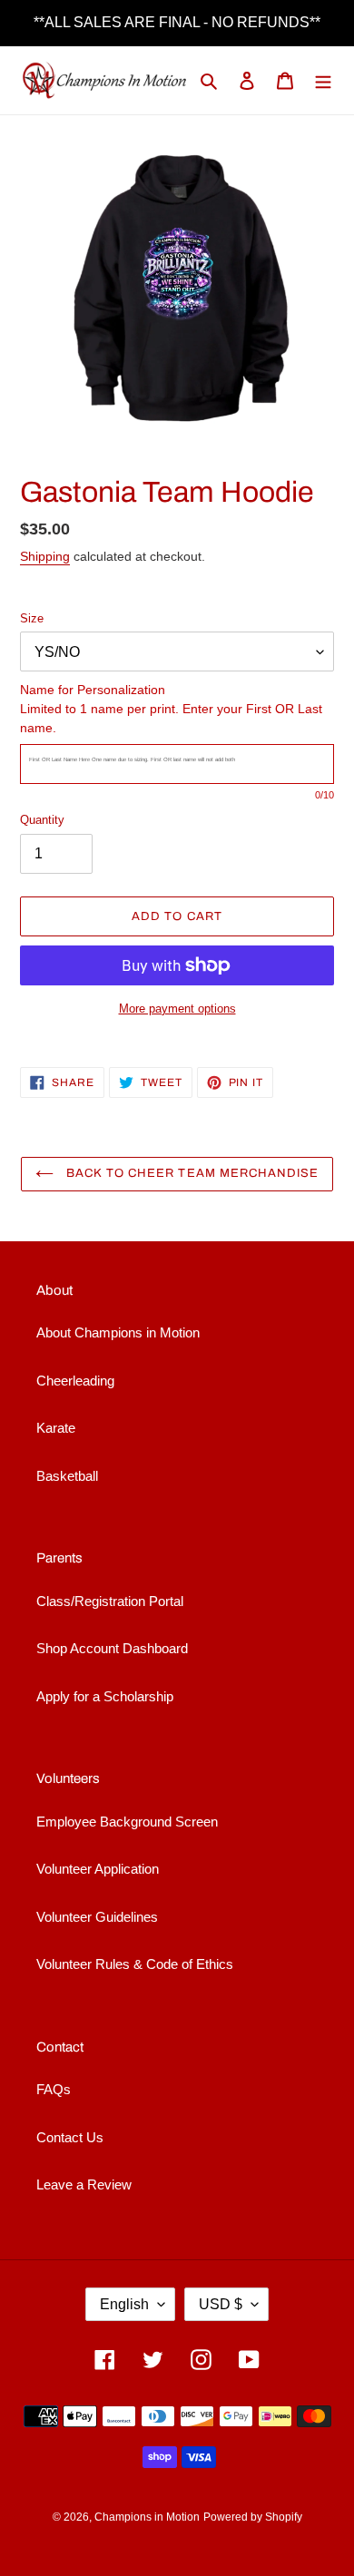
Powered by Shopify (253, 2517)
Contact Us (70, 2137)
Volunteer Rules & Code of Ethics (135, 1964)
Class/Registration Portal (110, 1601)
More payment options (177, 1009)
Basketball (67, 1476)
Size (32, 618)
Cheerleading (75, 1381)
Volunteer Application (98, 1869)
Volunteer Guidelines (97, 1917)
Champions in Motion (147, 2517)
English (124, 2304)
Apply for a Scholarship (105, 1696)
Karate (56, 1428)
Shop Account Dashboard (112, 1648)
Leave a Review (84, 2184)
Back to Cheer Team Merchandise (191, 1173)
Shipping (45, 556)
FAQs (54, 2089)
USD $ (221, 2304)
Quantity (42, 820)
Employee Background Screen (127, 1822)
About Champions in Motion (118, 1332)
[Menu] (323, 80)
